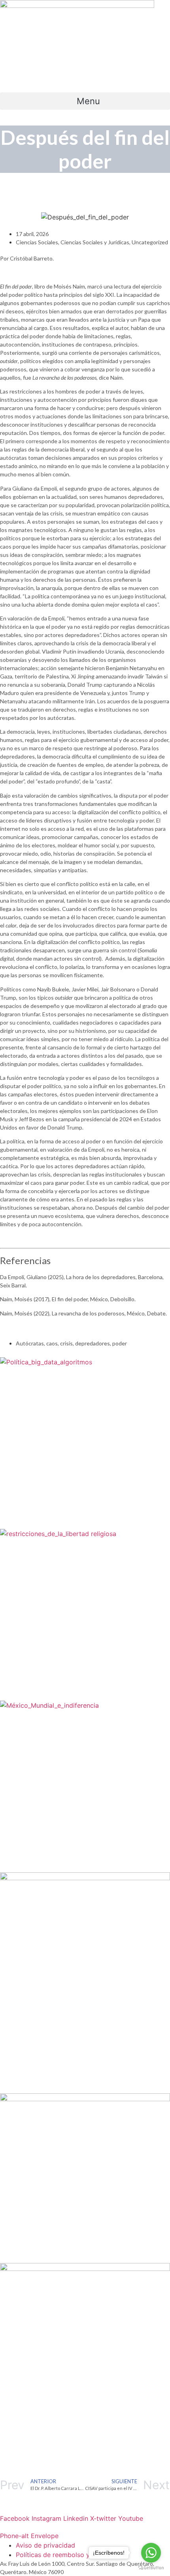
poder (120, 1343)
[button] (85, 101)
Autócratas (30, 1343)
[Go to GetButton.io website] (151, 2568)
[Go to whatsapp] (151, 2553)
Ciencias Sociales (37, 242)
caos (52, 1343)
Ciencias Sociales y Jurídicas (95, 242)
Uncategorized (150, 242)
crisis (66, 1343)
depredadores (93, 1343)
